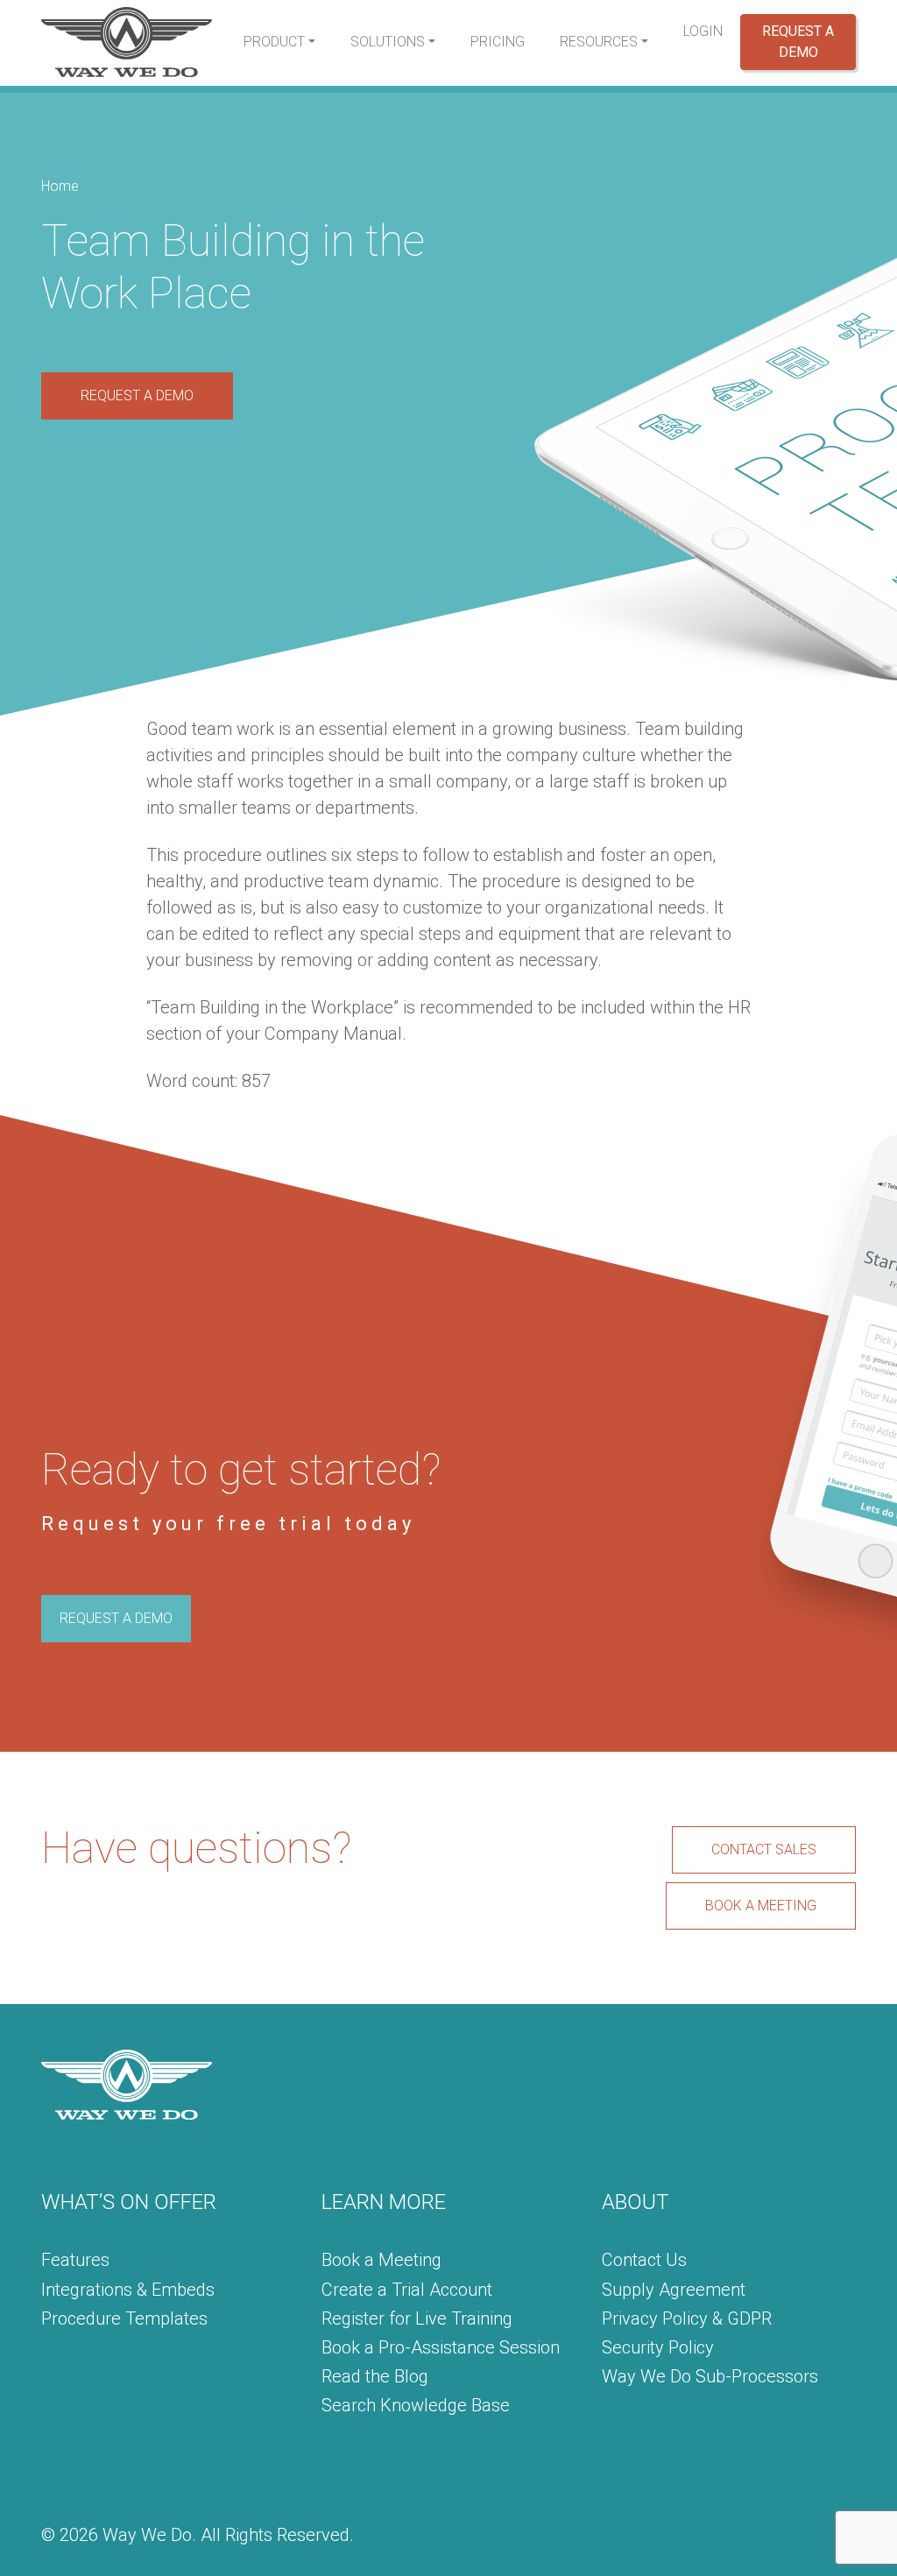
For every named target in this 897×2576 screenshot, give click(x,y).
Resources (599, 42)
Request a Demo (798, 42)
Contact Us (644, 2260)
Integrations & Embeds (128, 2290)
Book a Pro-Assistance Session (441, 2347)
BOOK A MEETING (761, 1906)
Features (75, 2260)
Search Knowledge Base (416, 2405)
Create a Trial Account (407, 2290)
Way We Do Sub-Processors (710, 2376)
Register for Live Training (417, 2318)
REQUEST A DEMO (137, 395)
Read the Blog (375, 2376)
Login (703, 31)
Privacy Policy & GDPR (687, 2318)
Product (274, 42)
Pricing (498, 42)
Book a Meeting (381, 2260)
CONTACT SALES (764, 1849)
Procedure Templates (124, 2318)
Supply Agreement (674, 2290)
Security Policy (658, 2347)
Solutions (388, 42)
